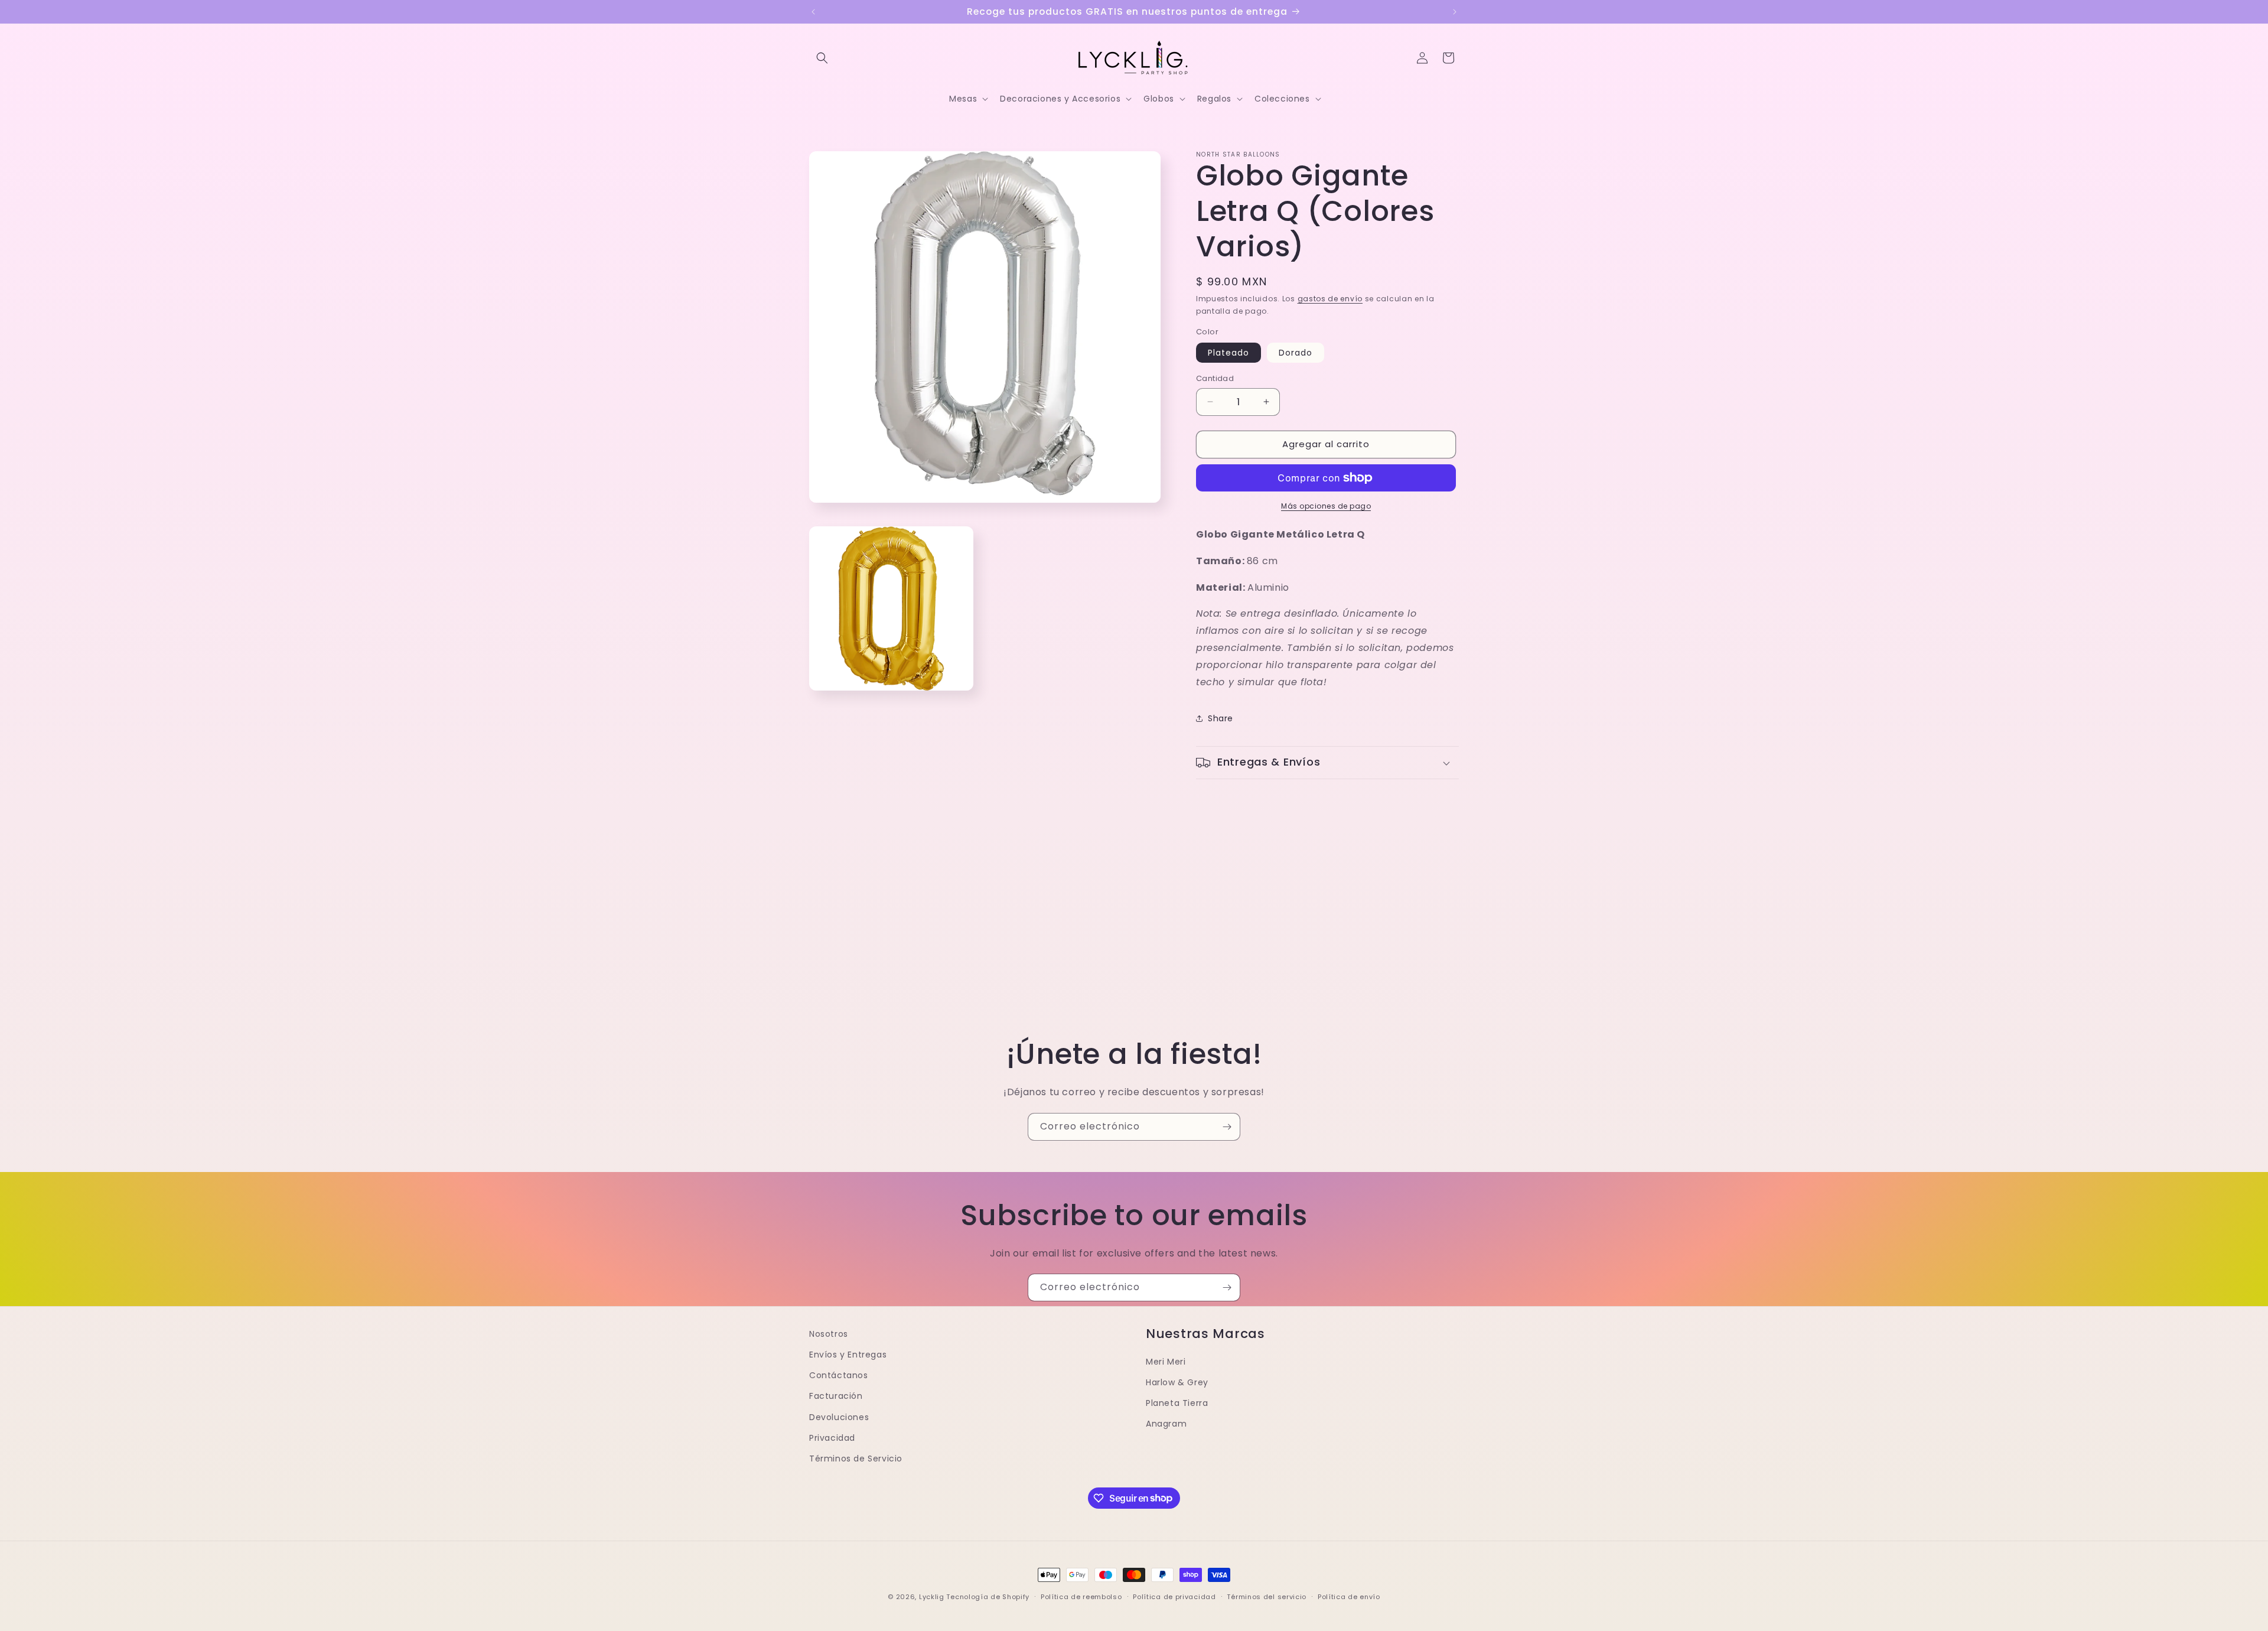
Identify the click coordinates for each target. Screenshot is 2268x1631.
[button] (822, 58)
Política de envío (1349, 1596)
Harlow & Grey (1177, 1382)
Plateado (1228, 353)
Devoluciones (839, 1417)
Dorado (1296, 353)
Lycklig (932, 1597)
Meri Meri (1166, 1362)
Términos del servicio (1267, 1596)
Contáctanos (839, 1376)
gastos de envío (1330, 299)
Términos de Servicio (856, 1459)
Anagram (1166, 1424)
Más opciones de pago (1326, 506)
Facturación (836, 1396)
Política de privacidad (1174, 1596)
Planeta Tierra (1177, 1404)
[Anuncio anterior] (813, 12)
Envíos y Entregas (848, 1355)
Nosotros (829, 1334)
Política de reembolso (1081, 1596)
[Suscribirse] (1227, 1127)
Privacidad (832, 1438)
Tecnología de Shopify (988, 1597)
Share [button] (1221, 718)
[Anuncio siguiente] (1455, 12)
